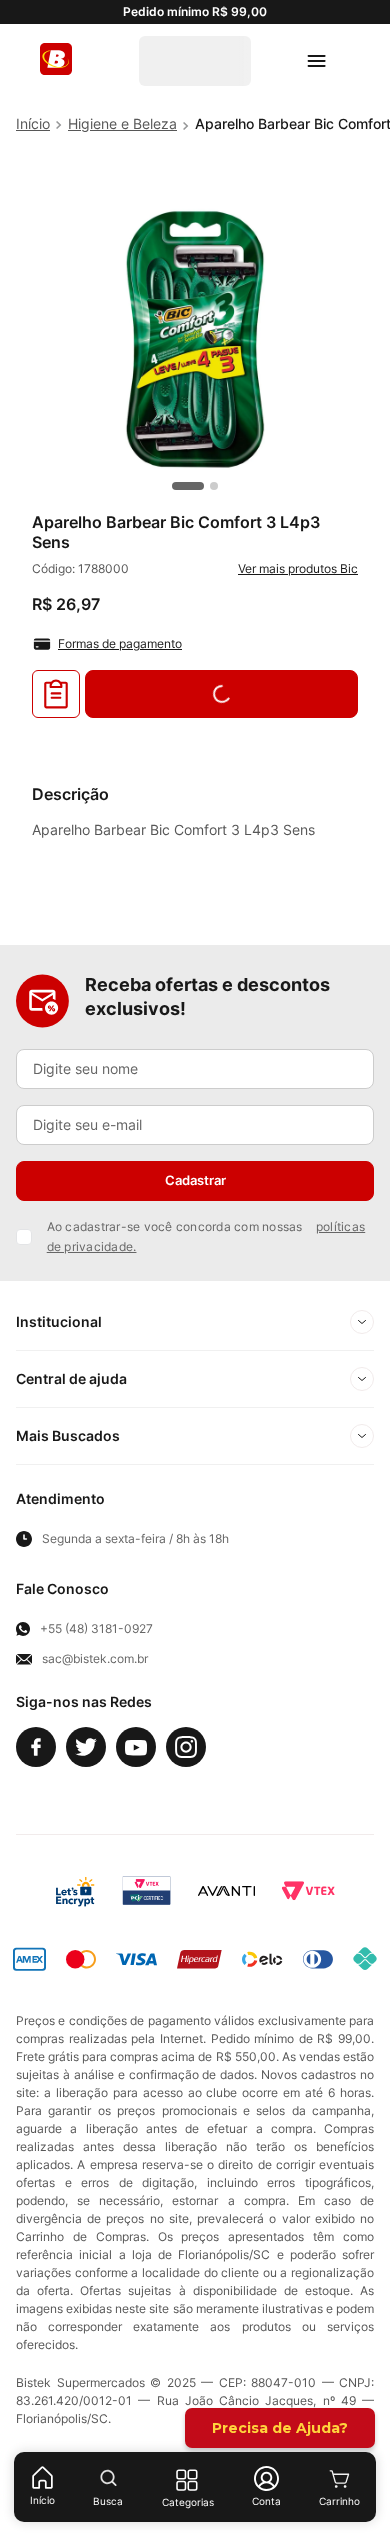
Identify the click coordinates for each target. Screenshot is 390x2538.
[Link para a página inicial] (33, 124)
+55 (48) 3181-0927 (96, 1629)
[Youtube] (136, 1747)
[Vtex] (308, 1891)
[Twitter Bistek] (86, 1747)
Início (42, 2500)
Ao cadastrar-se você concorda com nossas (206, 1236)
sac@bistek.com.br (95, 1659)
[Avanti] (226, 1891)
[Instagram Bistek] (186, 1747)
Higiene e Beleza (122, 123)
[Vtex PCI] (146, 1891)
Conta (266, 2501)
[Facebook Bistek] (36, 1747)
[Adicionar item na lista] (56, 694)
